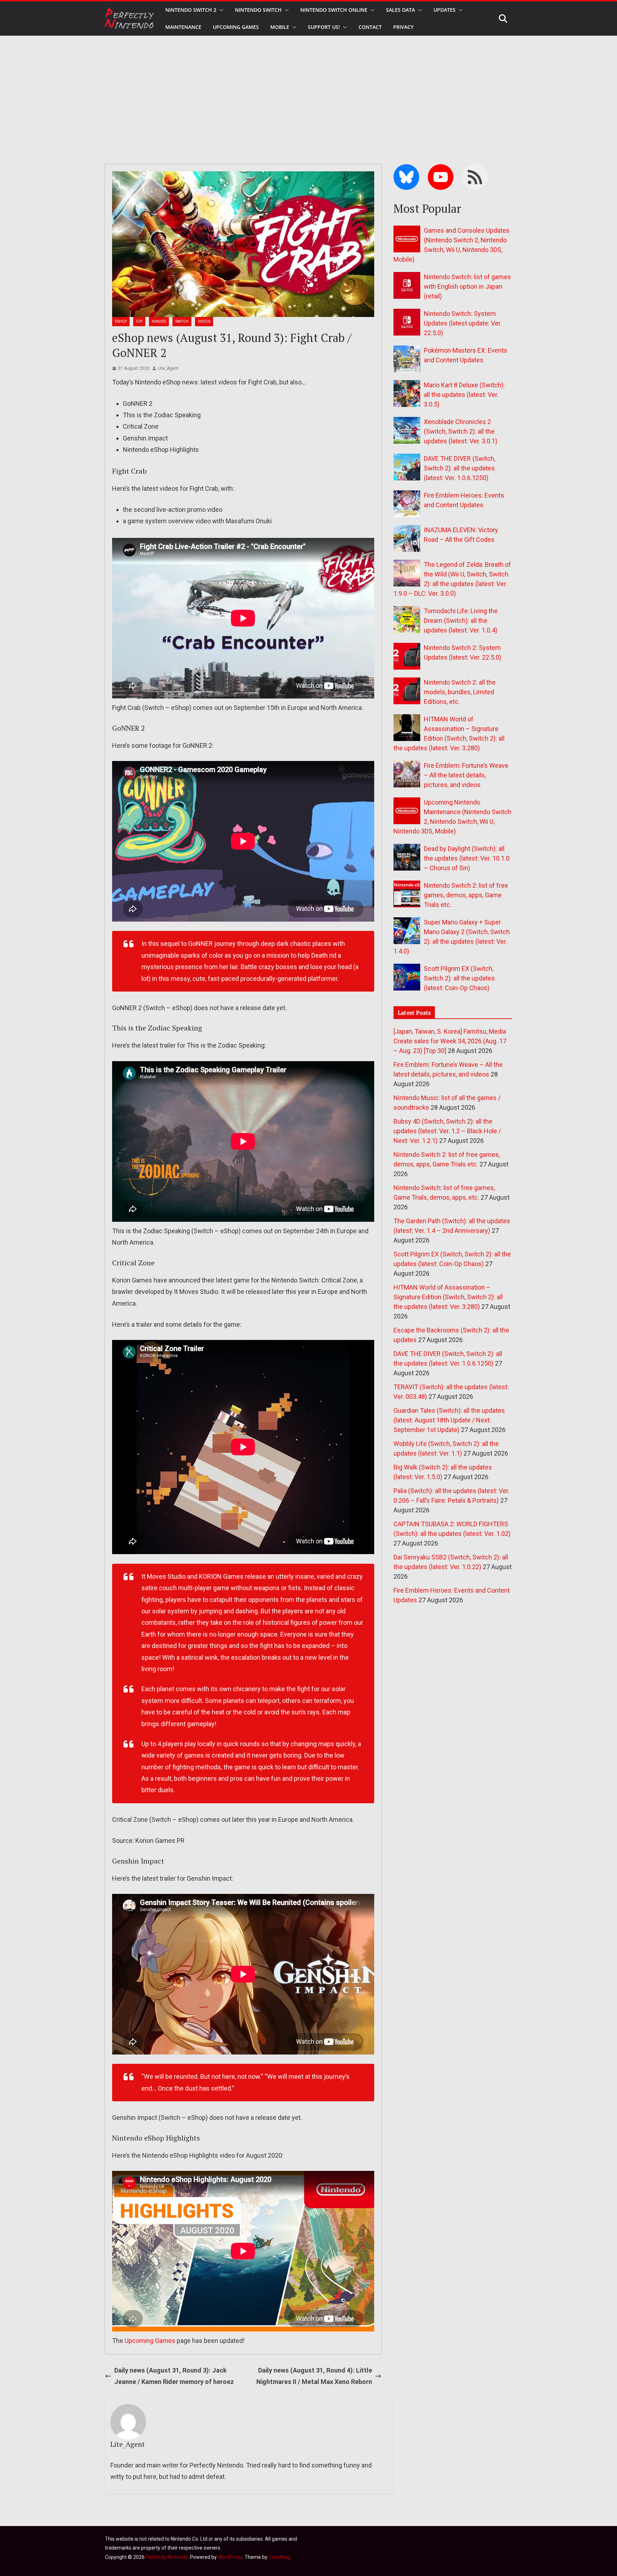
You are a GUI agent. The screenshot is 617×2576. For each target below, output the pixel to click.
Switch (182, 321)
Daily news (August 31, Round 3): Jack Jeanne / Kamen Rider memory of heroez (174, 2376)
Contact (370, 27)
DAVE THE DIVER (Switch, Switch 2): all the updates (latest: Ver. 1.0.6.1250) (460, 468)
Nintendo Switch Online (334, 10)
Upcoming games (236, 27)
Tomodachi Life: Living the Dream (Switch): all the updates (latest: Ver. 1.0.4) (461, 621)
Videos (204, 321)
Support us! (324, 27)
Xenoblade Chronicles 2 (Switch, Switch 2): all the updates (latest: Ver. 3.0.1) (461, 431)
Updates (445, 10)
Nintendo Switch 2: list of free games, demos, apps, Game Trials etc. (466, 895)
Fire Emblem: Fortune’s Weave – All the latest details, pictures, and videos (466, 775)
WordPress (230, 2557)
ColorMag (279, 2557)
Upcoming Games (150, 2341)
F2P (139, 321)
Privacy (403, 27)
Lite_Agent (168, 368)
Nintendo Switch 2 (191, 10)
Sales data (400, 10)
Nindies (159, 321)
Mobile (280, 27)
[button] (220, 10)
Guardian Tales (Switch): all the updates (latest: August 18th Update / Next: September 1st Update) (449, 1420)
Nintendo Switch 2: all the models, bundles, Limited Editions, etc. (460, 692)
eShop (121, 321)
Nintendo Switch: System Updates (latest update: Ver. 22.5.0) (463, 323)
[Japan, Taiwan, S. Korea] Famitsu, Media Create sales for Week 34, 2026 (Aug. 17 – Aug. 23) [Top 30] (450, 1041)
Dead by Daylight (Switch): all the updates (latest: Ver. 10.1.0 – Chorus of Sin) (467, 858)
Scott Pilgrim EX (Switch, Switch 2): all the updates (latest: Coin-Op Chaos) (459, 978)
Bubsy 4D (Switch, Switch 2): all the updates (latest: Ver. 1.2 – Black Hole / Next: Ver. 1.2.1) (447, 1131)
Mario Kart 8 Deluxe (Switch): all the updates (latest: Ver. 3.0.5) (464, 395)
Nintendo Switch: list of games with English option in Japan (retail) (467, 286)
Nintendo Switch (258, 10)
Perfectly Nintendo (167, 2557)
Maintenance (183, 27)
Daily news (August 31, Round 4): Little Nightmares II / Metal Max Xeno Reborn (314, 2376)
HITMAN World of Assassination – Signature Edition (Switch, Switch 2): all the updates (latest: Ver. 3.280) (448, 1297)
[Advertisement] (308, 89)
